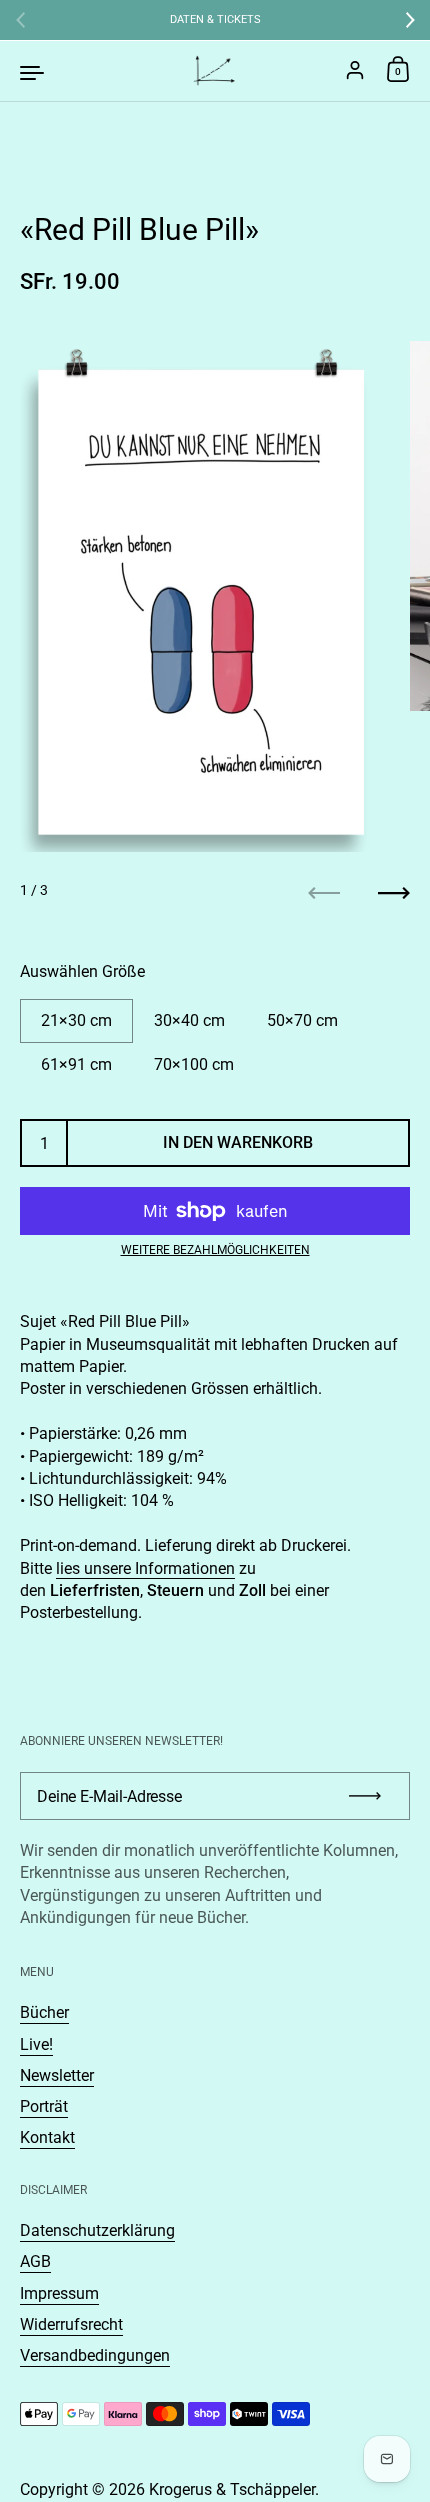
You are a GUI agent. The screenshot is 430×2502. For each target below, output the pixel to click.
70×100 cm (194, 1064)
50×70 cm (302, 1020)
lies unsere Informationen (145, 1568)
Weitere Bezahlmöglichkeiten (215, 1250)
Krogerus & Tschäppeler (232, 2489)
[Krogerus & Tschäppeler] (214, 71)
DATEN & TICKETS (215, 20)
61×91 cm (76, 1064)
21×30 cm (76, 1020)
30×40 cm (189, 1020)
